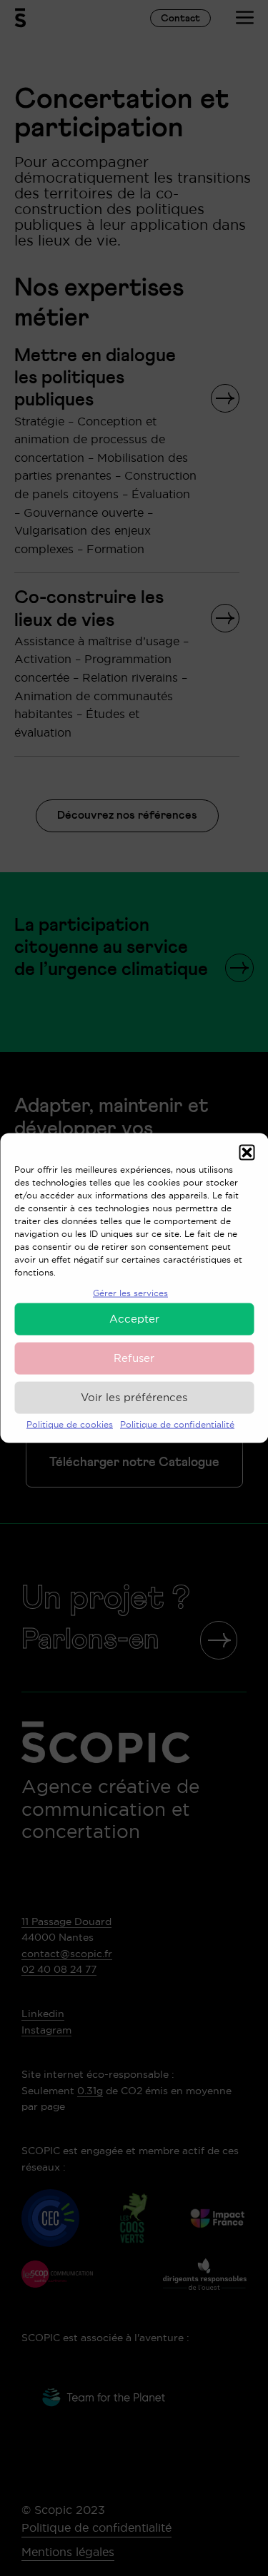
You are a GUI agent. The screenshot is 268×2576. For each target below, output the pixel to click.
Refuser (134, 1358)
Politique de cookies (70, 1424)
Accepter (134, 1319)
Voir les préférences (134, 1397)
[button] (247, 1153)
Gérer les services (130, 1293)
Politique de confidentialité (177, 1424)
